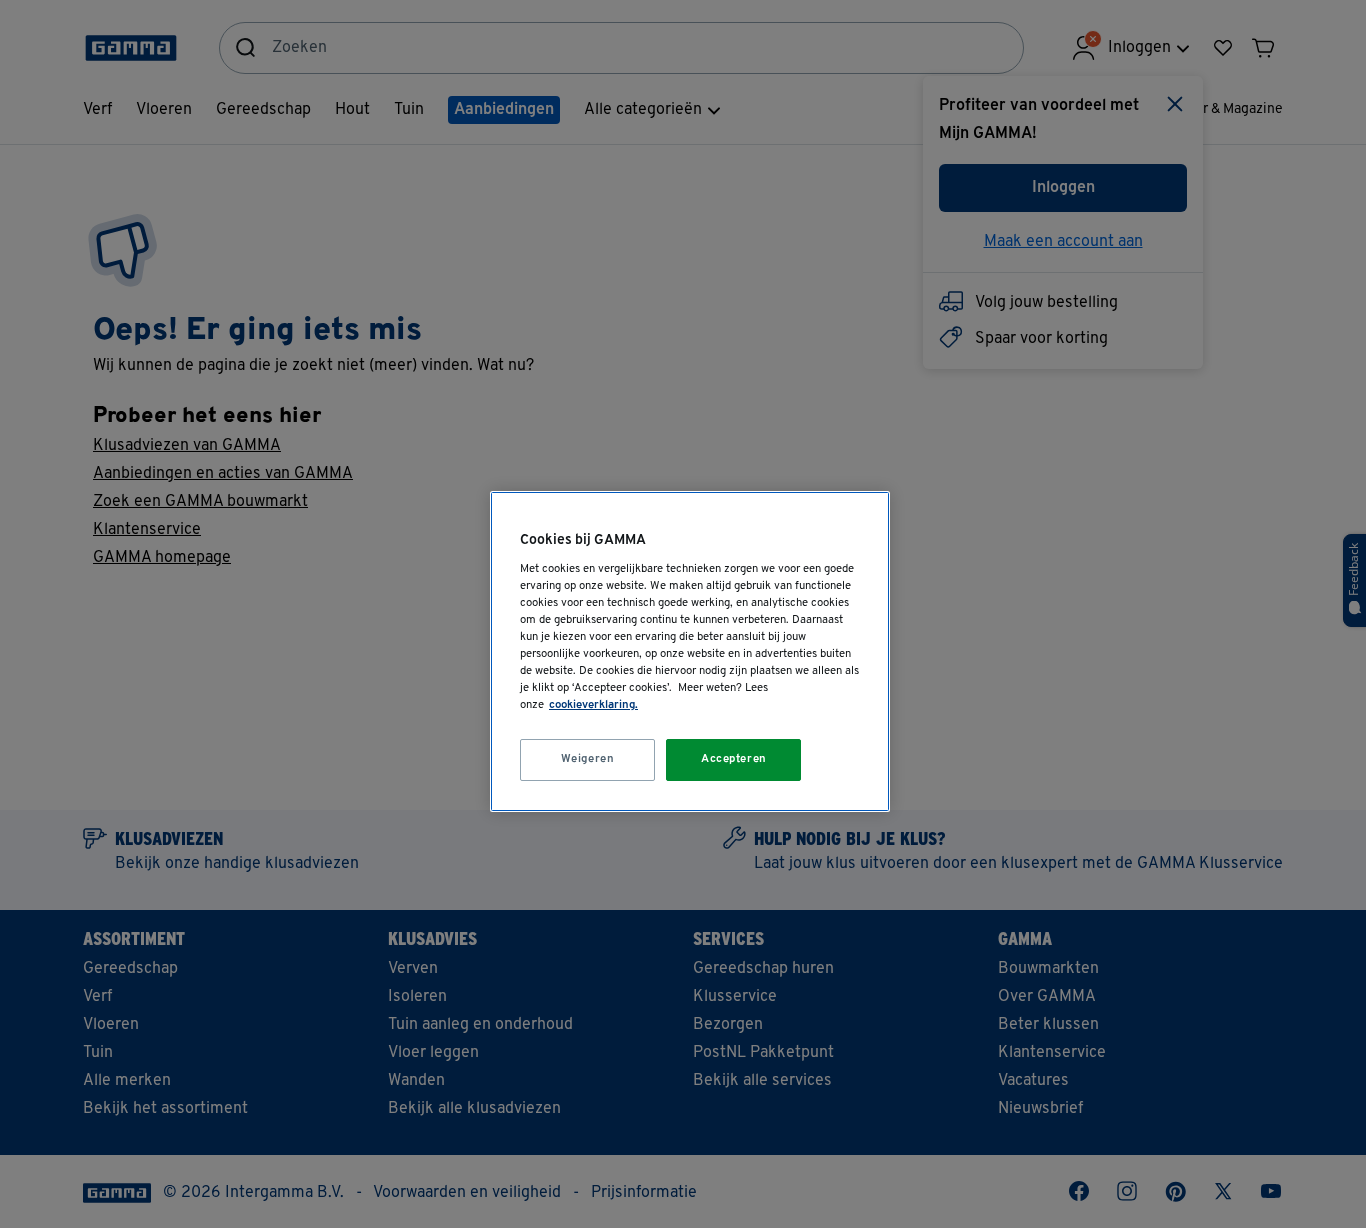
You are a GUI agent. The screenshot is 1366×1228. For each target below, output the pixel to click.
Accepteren (734, 759)
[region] (690, 651)
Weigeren (588, 759)
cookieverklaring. (593, 705)
